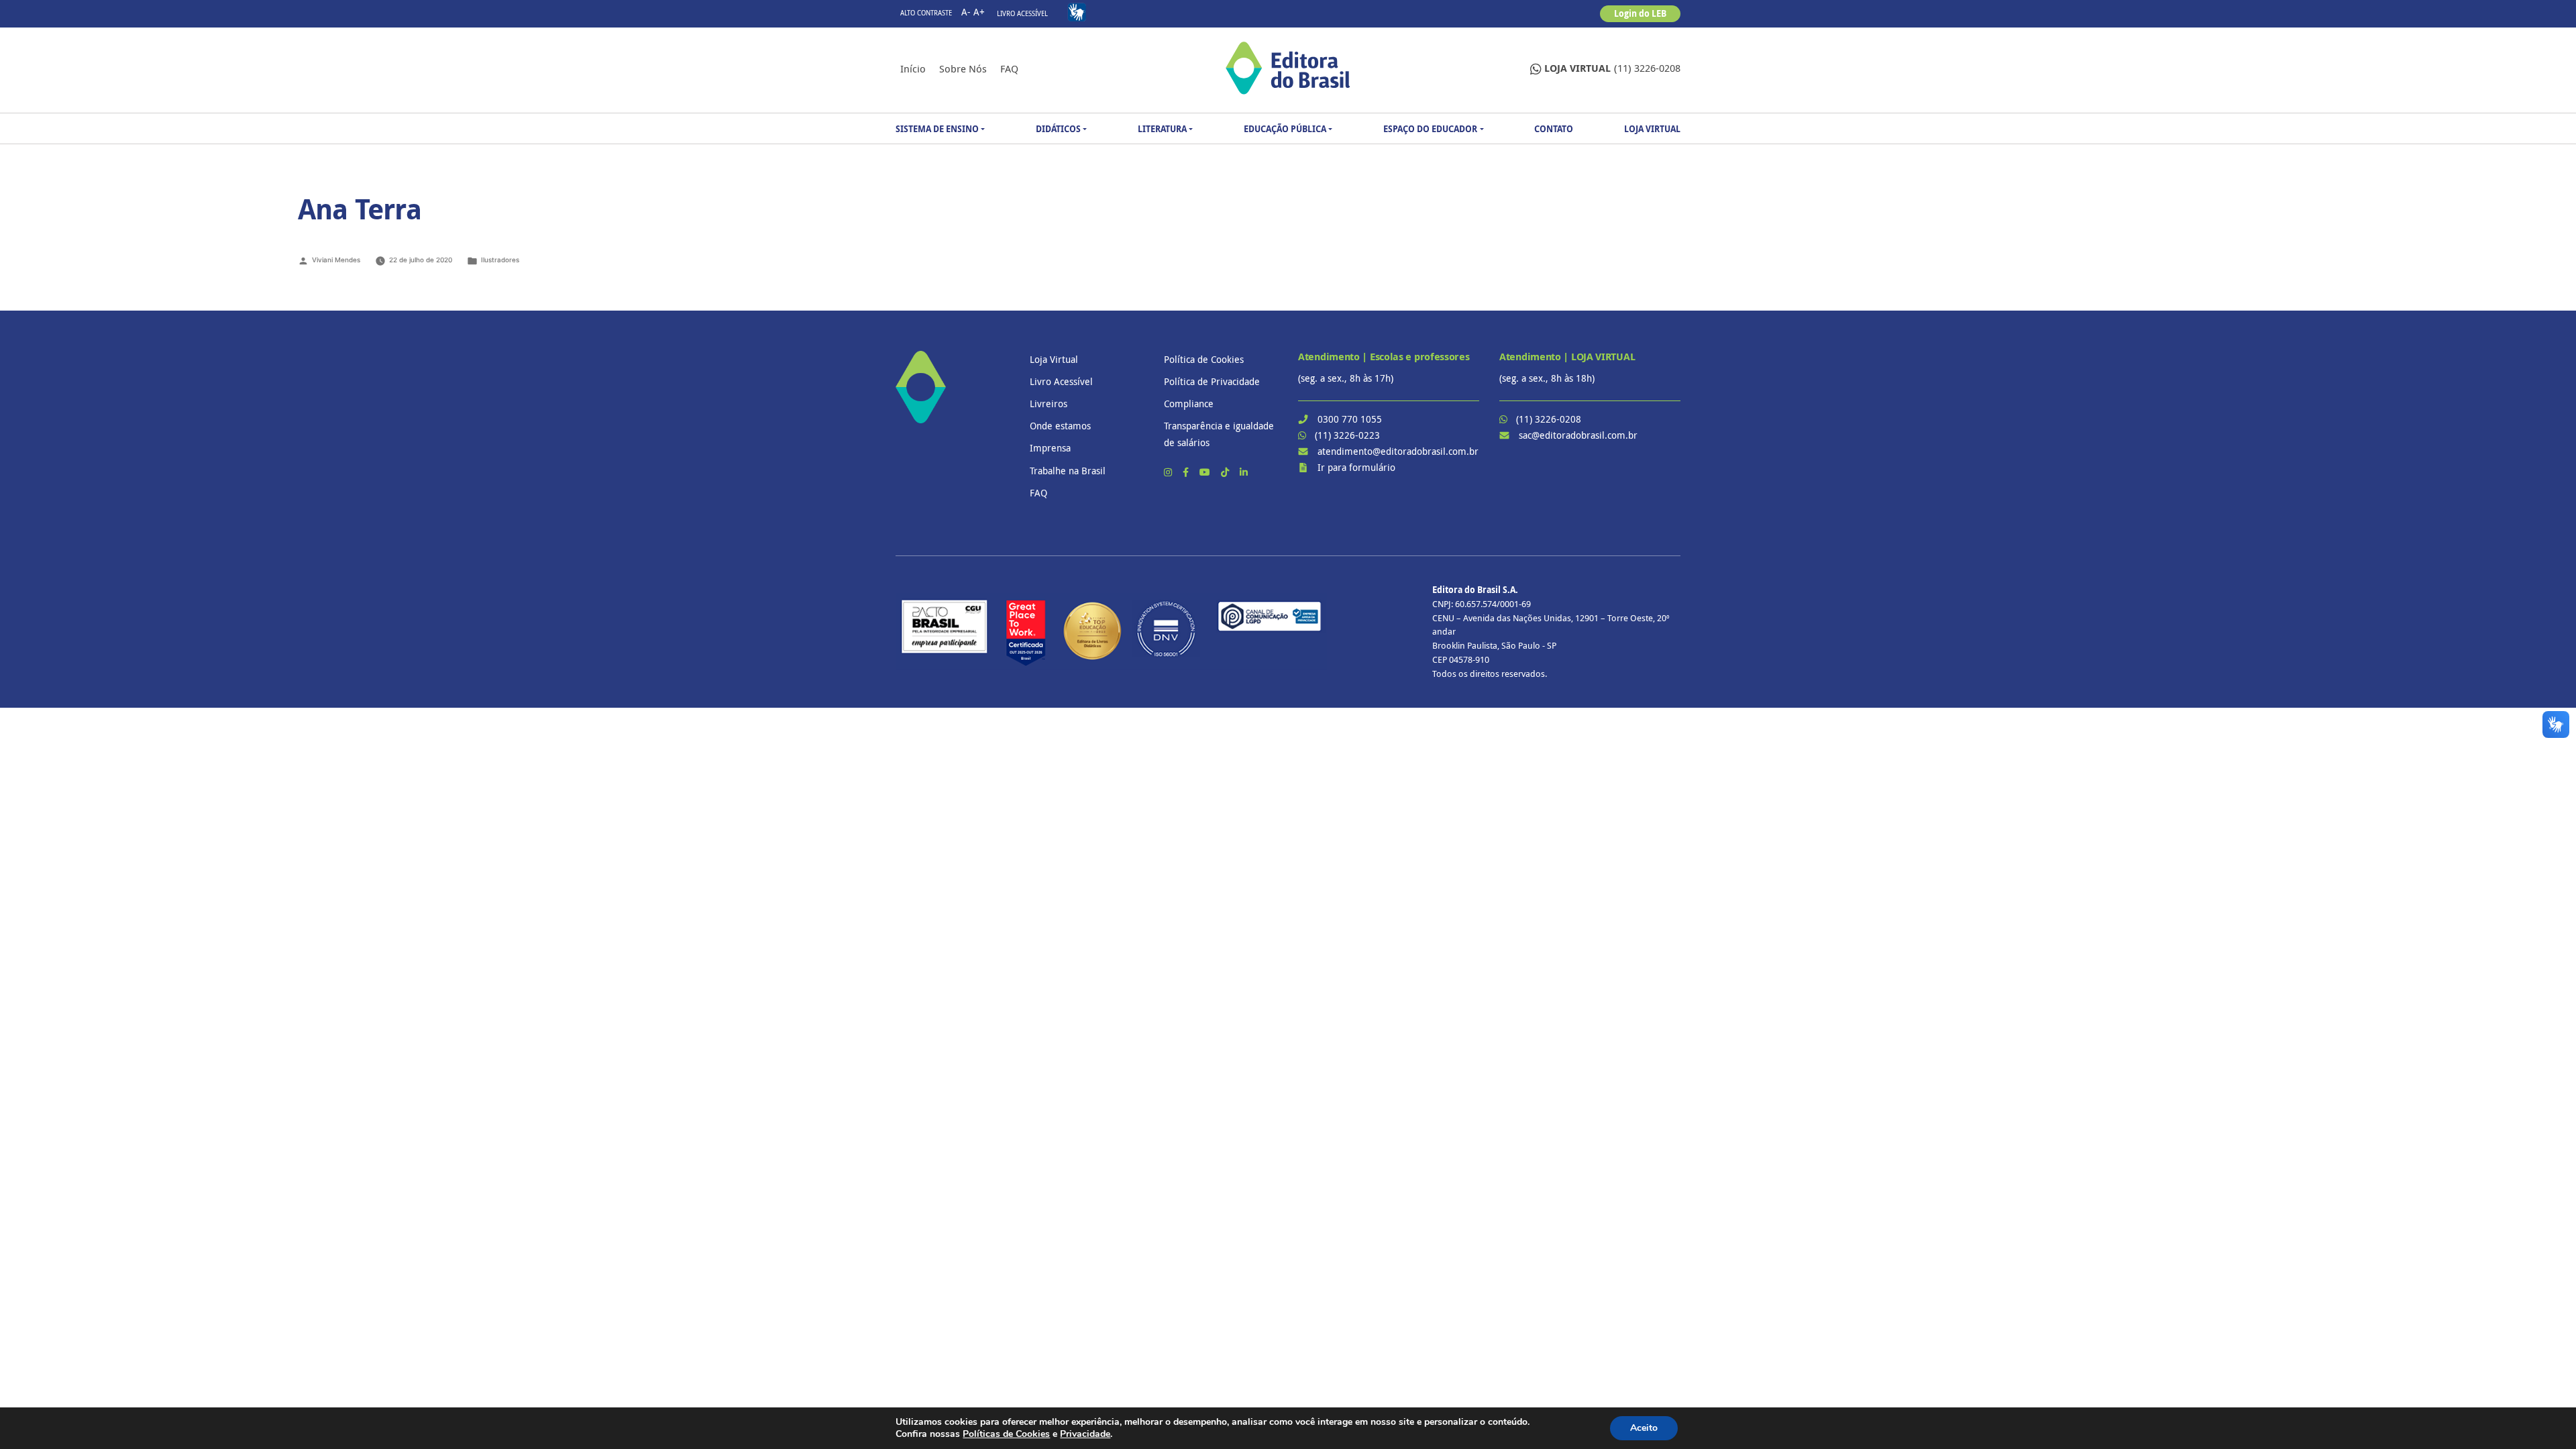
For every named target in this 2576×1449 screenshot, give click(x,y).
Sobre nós (963, 68)
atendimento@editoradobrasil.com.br (1398, 451)
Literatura (1162, 129)
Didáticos (1058, 129)
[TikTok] (1226, 472)
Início (913, 68)
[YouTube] (1206, 472)
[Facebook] (1187, 472)
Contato (1554, 129)
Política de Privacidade (1212, 381)
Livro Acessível (1022, 14)
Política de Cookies (1204, 359)
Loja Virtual (1652, 129)
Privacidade (1085, 1434)
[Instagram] (1169, 472)
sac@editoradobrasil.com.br (1578, 435)
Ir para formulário (1356, 467)
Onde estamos (1060, 426)
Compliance (1189, 404)
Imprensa (1050, 448)
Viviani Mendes (336, 260)
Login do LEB (1640, 13)
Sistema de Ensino (937, 129)
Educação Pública (1285, 129)
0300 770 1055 (1350, 419)
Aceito (1644, 1428)
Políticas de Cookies (1006, 1434)
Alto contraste (926, 13)
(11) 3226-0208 (1612, 68)
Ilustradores (500, 260)
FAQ (1009, 68)
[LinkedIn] (1244, 472)
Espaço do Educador (1430, 129)
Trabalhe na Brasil (1068, 471)
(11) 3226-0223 (1347, 435)
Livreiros (1049, 404)
